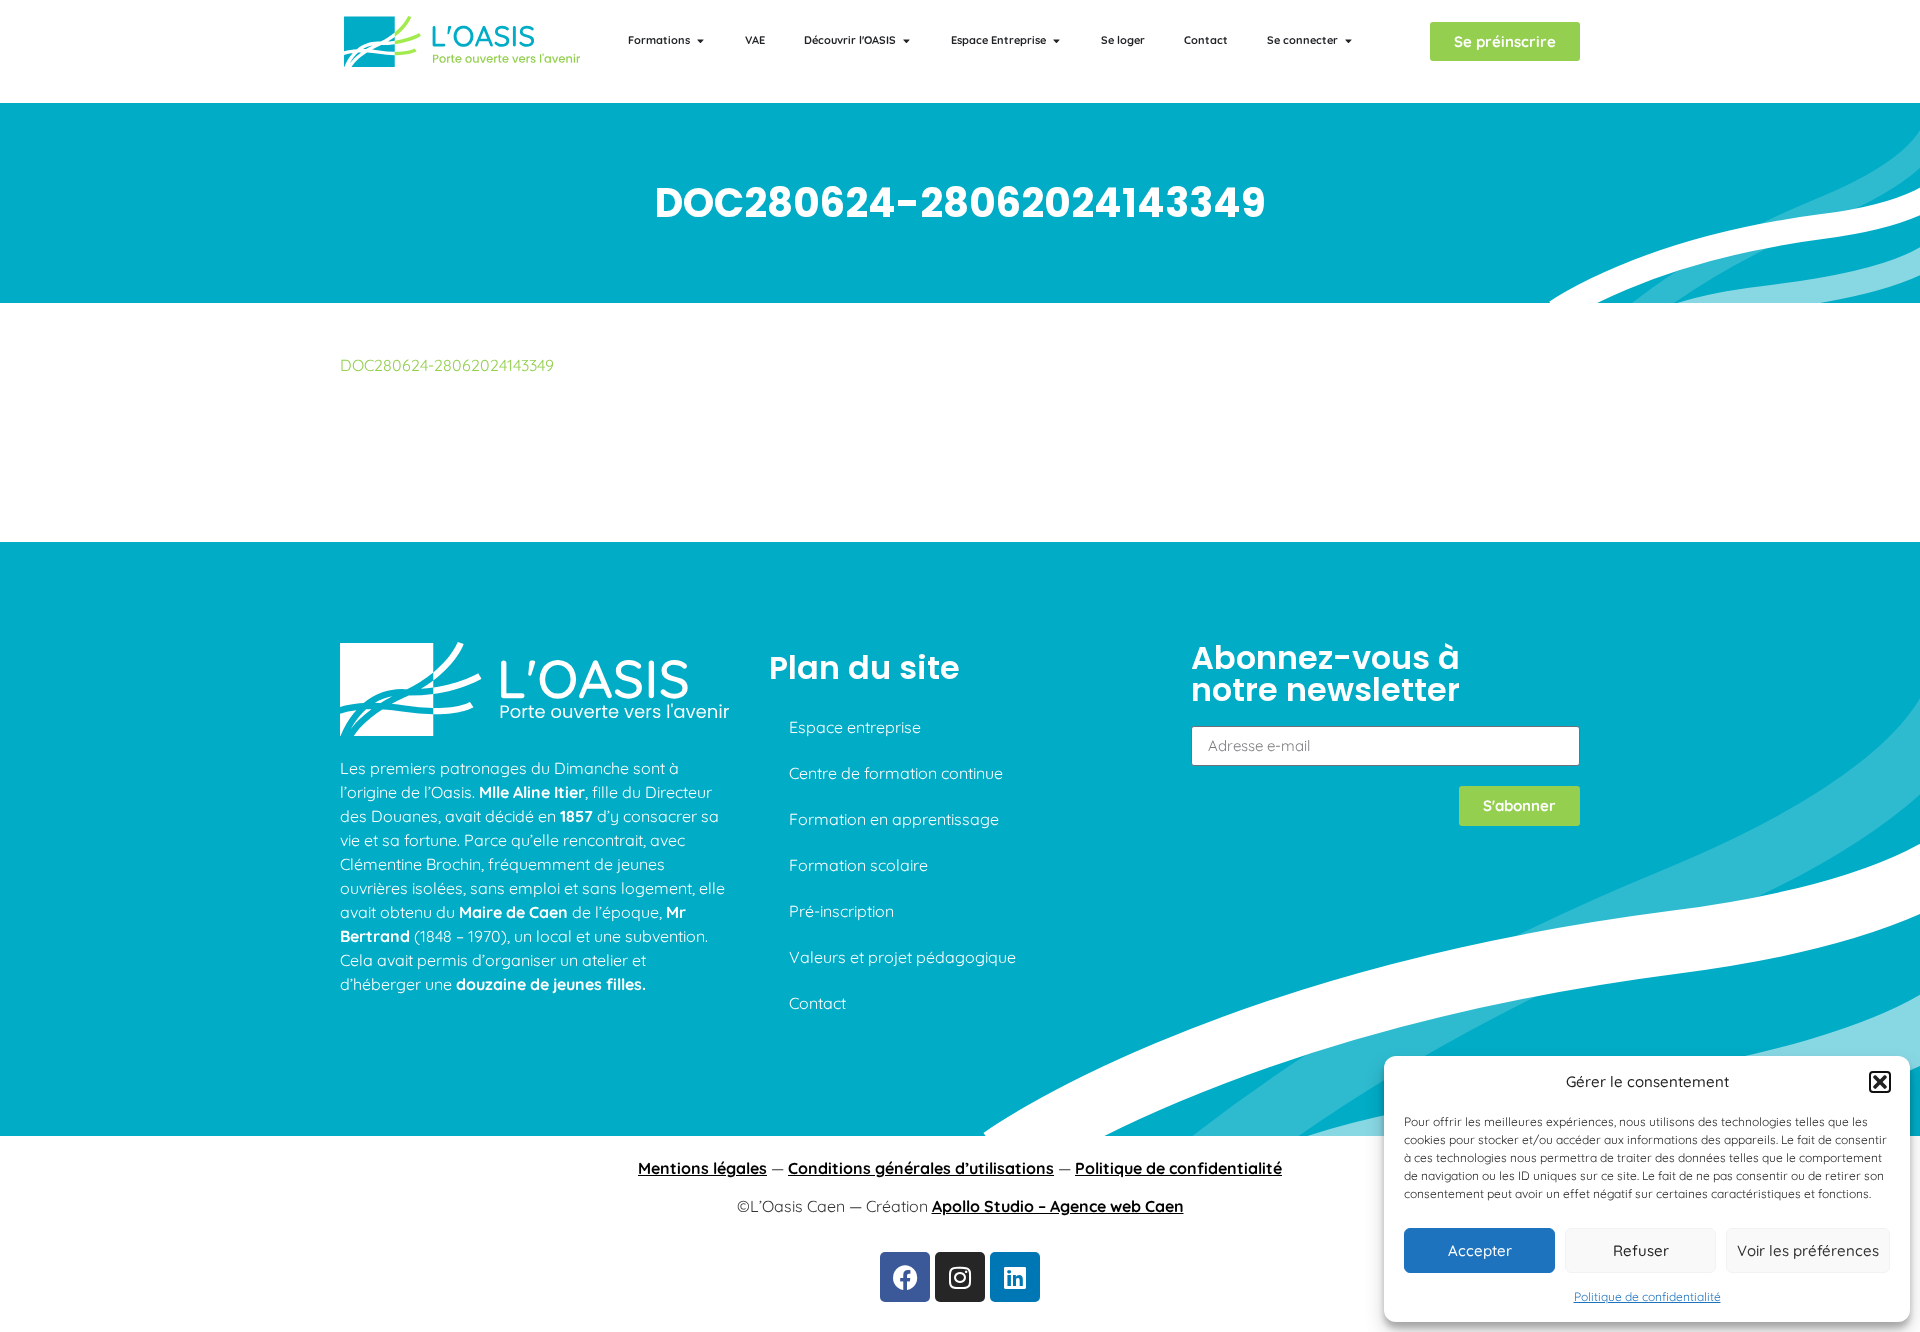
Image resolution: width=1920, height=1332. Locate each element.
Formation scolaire (858, 865)
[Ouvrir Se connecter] (1348, 40)
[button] (1880, 1082)
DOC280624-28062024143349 (447, 365)
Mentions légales (702, 1168)
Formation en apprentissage (894, 819)
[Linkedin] (1015, 1277)
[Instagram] (960, 1277)
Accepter (1480, 1250)
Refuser (1641, 1250)
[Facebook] (905, 1277)
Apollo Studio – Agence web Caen (1058, 1206)
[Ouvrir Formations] (700, 40)
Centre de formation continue (896, 773)
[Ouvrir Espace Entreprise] (1056, 40)
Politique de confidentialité (1647, 1296)
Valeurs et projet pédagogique (902, 957)
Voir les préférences (1808, 1250)
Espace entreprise (855, 727)
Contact (817, 1003)
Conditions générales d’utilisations (921, 1168)
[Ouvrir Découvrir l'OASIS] (906, 40)
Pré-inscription (841, 911)
